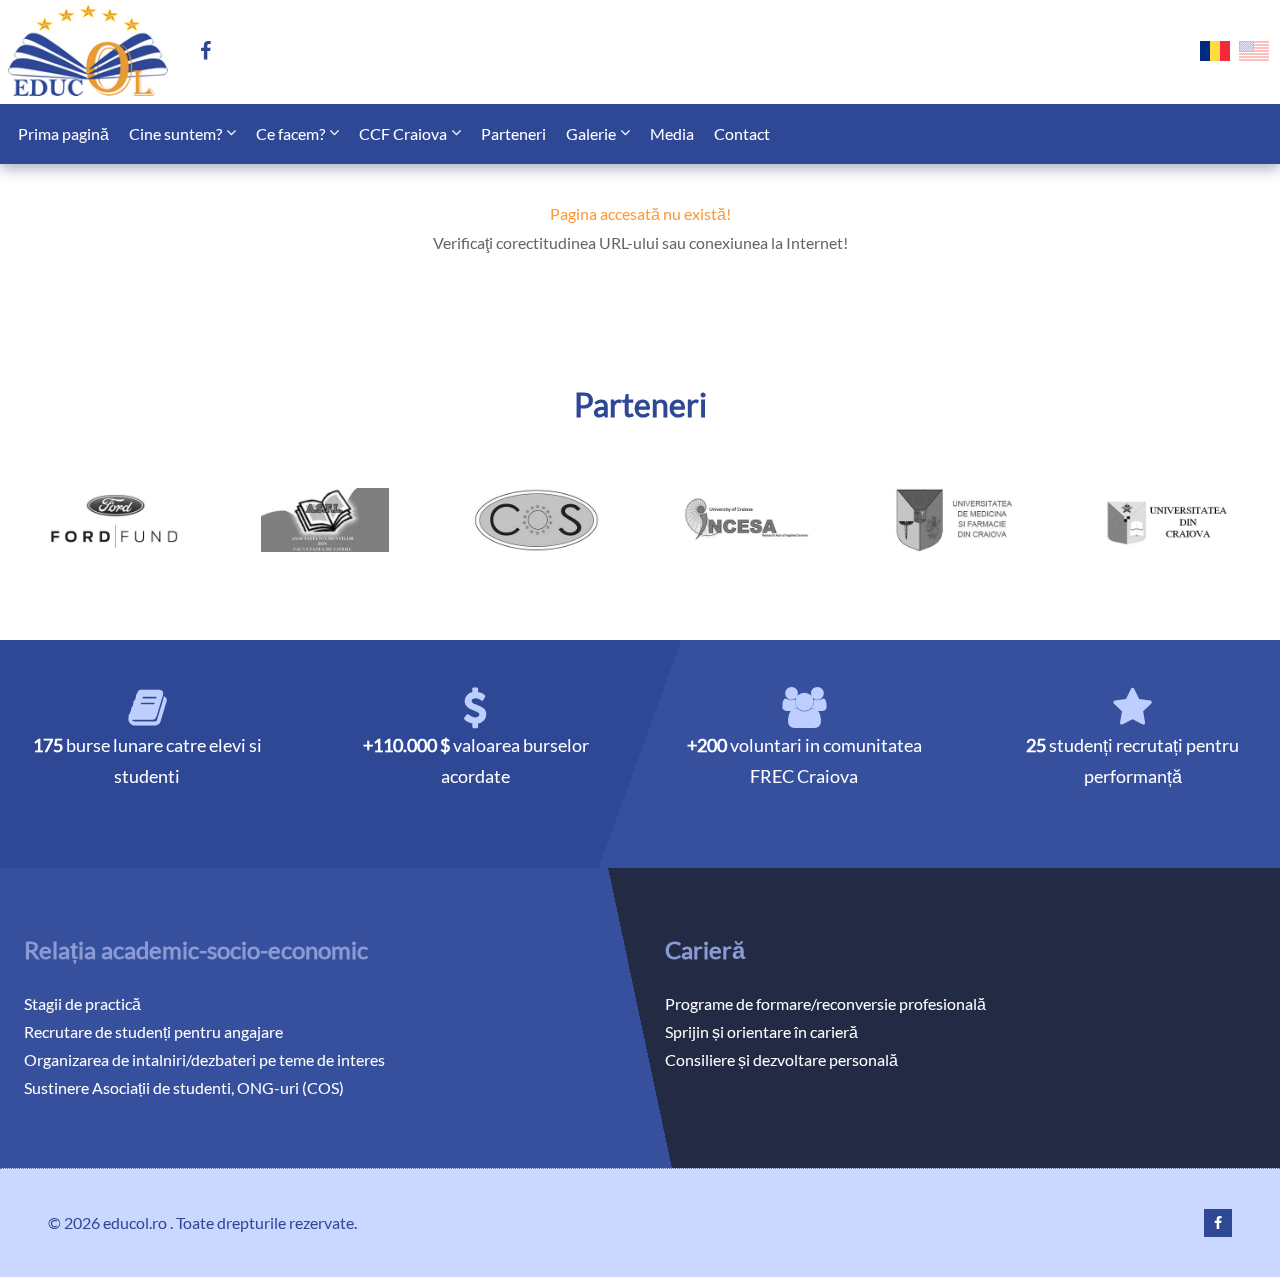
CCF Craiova (403, 133)
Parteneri (513, 133)
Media (672, 133)
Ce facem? (290, 133)
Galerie (591, 133)
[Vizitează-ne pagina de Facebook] (214, 52)
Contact (742, 133)
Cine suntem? (175, 133)
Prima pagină (63, 133)
